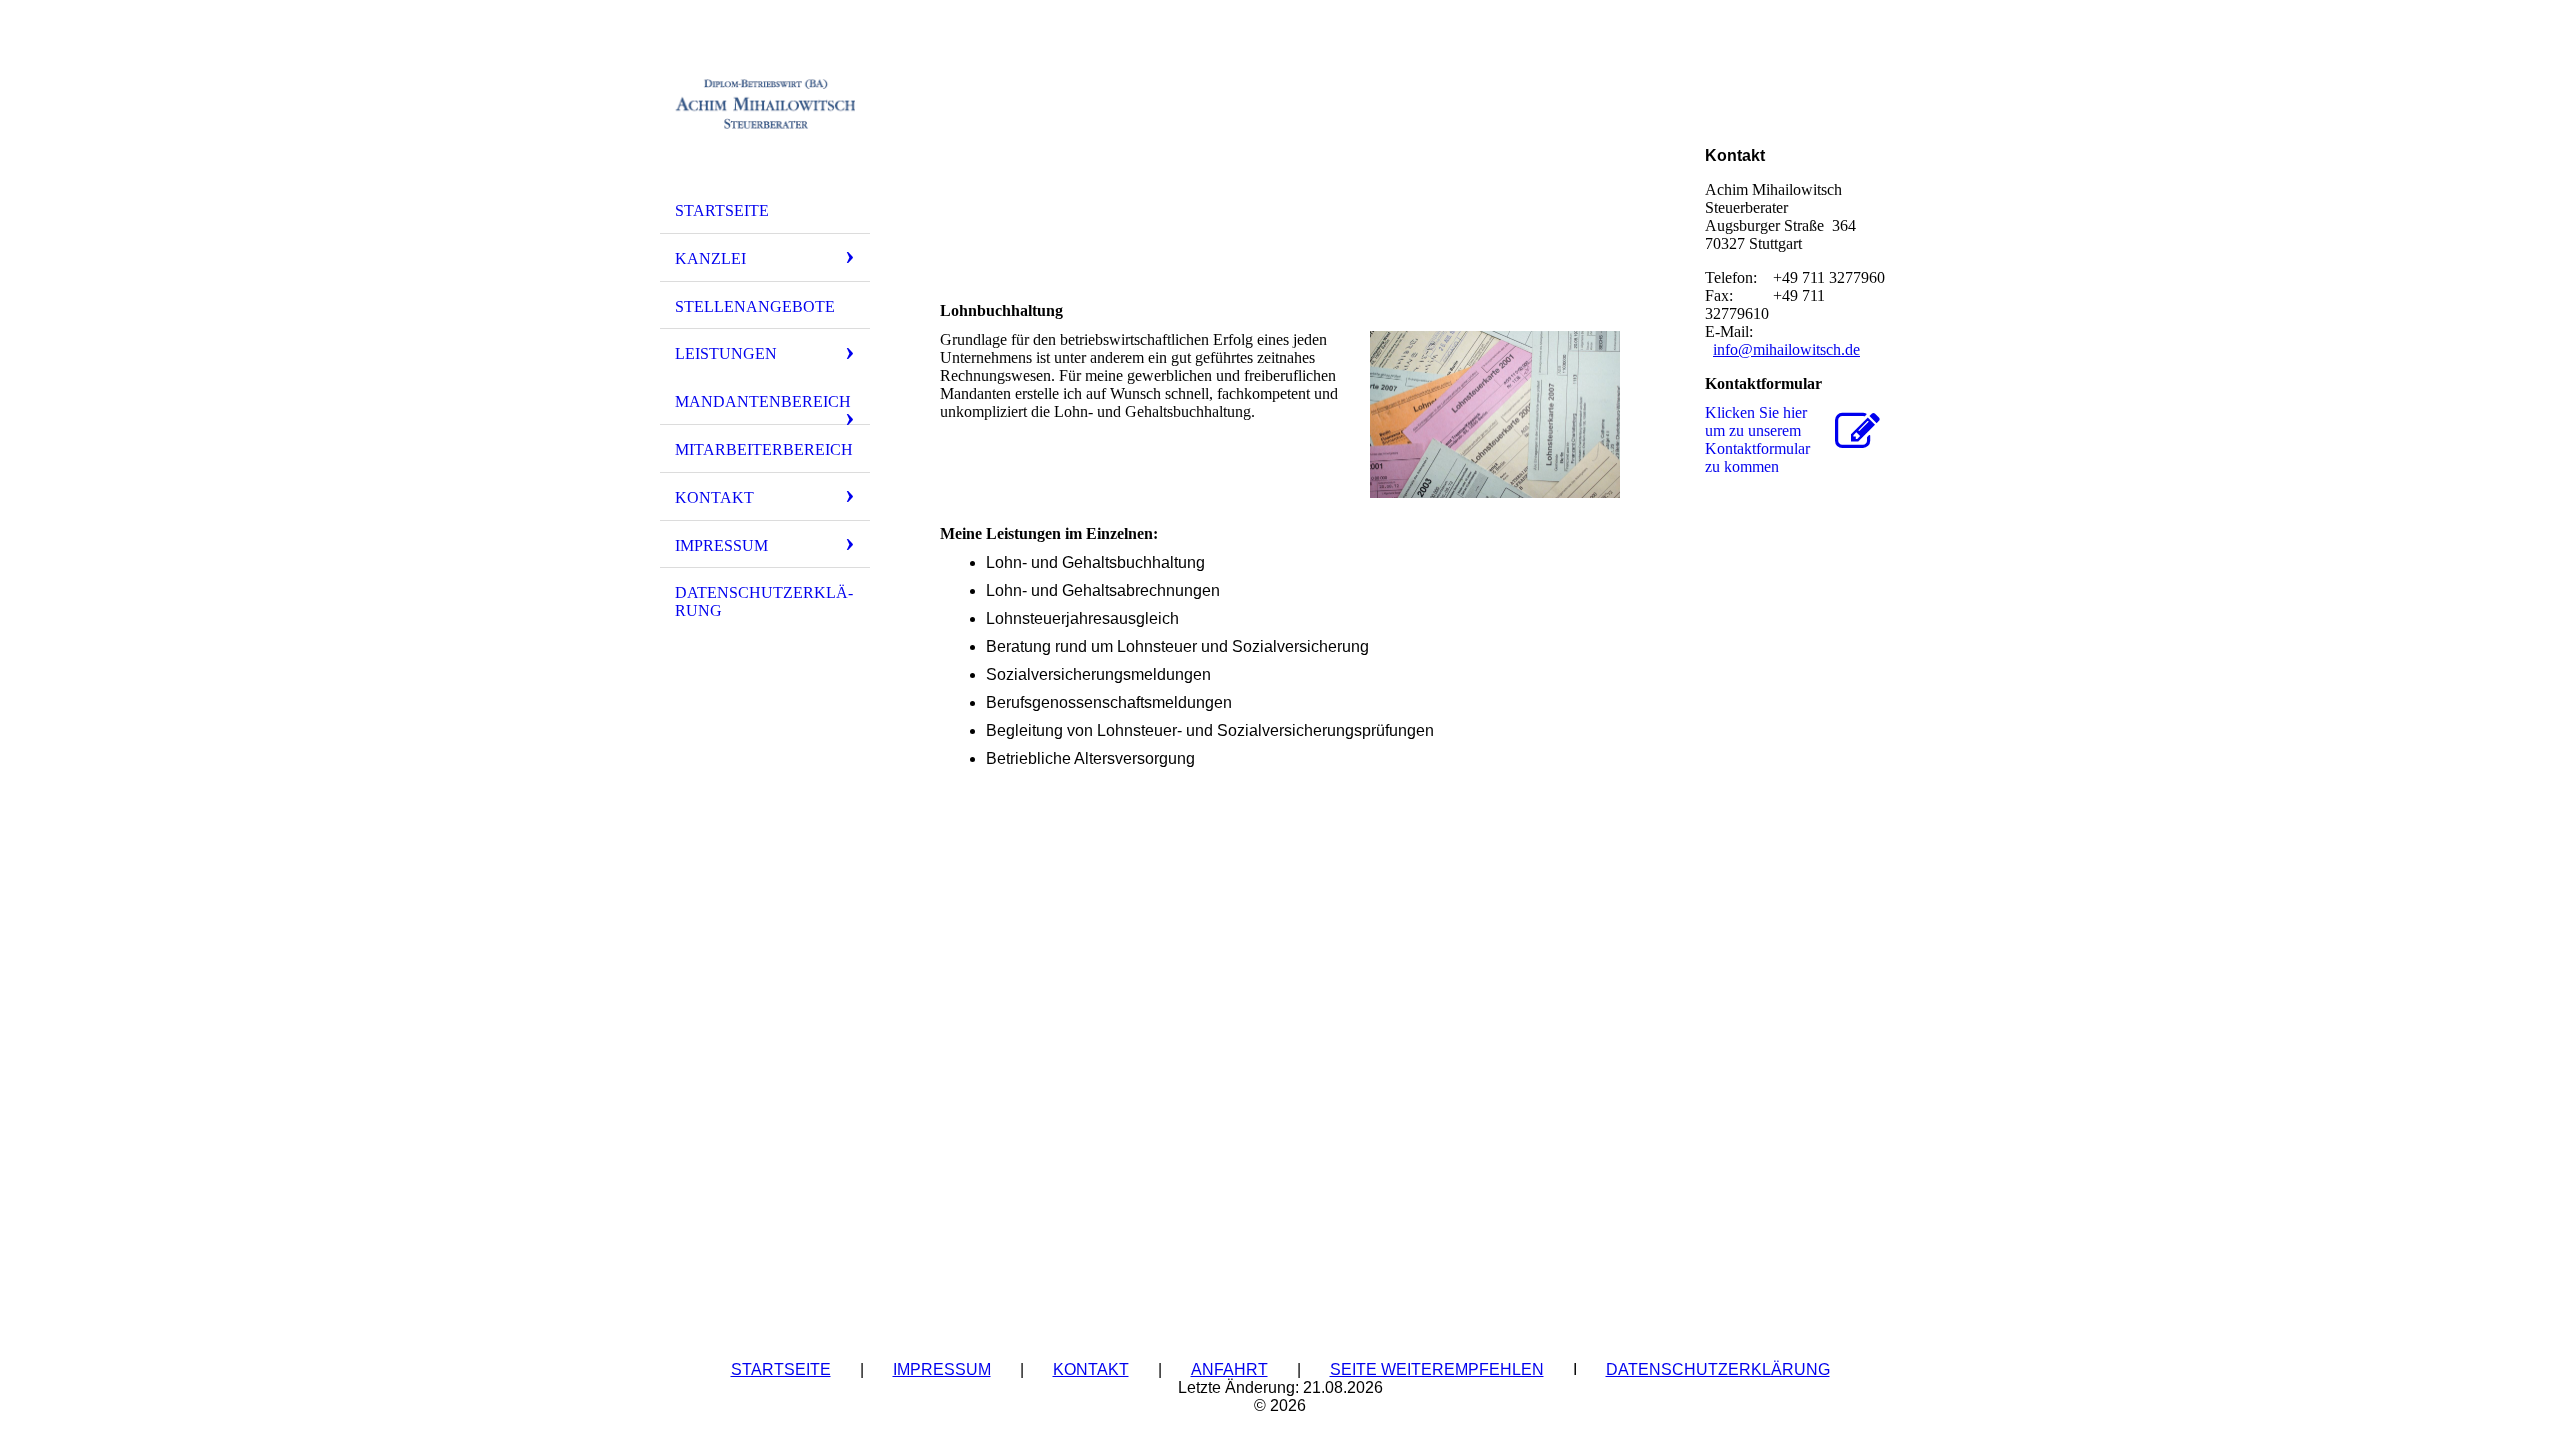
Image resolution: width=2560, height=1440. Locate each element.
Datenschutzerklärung (764, 601)
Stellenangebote (755, 306)
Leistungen (726, 353)
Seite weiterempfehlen (1437, 1369)
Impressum (721, 545)
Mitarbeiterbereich (764, 449)
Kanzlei (710, 258)
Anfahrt (1229, 1369)
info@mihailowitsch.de (1786, 349)
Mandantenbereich (763, 401)
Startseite (722, 210)
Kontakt (714, 497)
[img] (765, 103)
